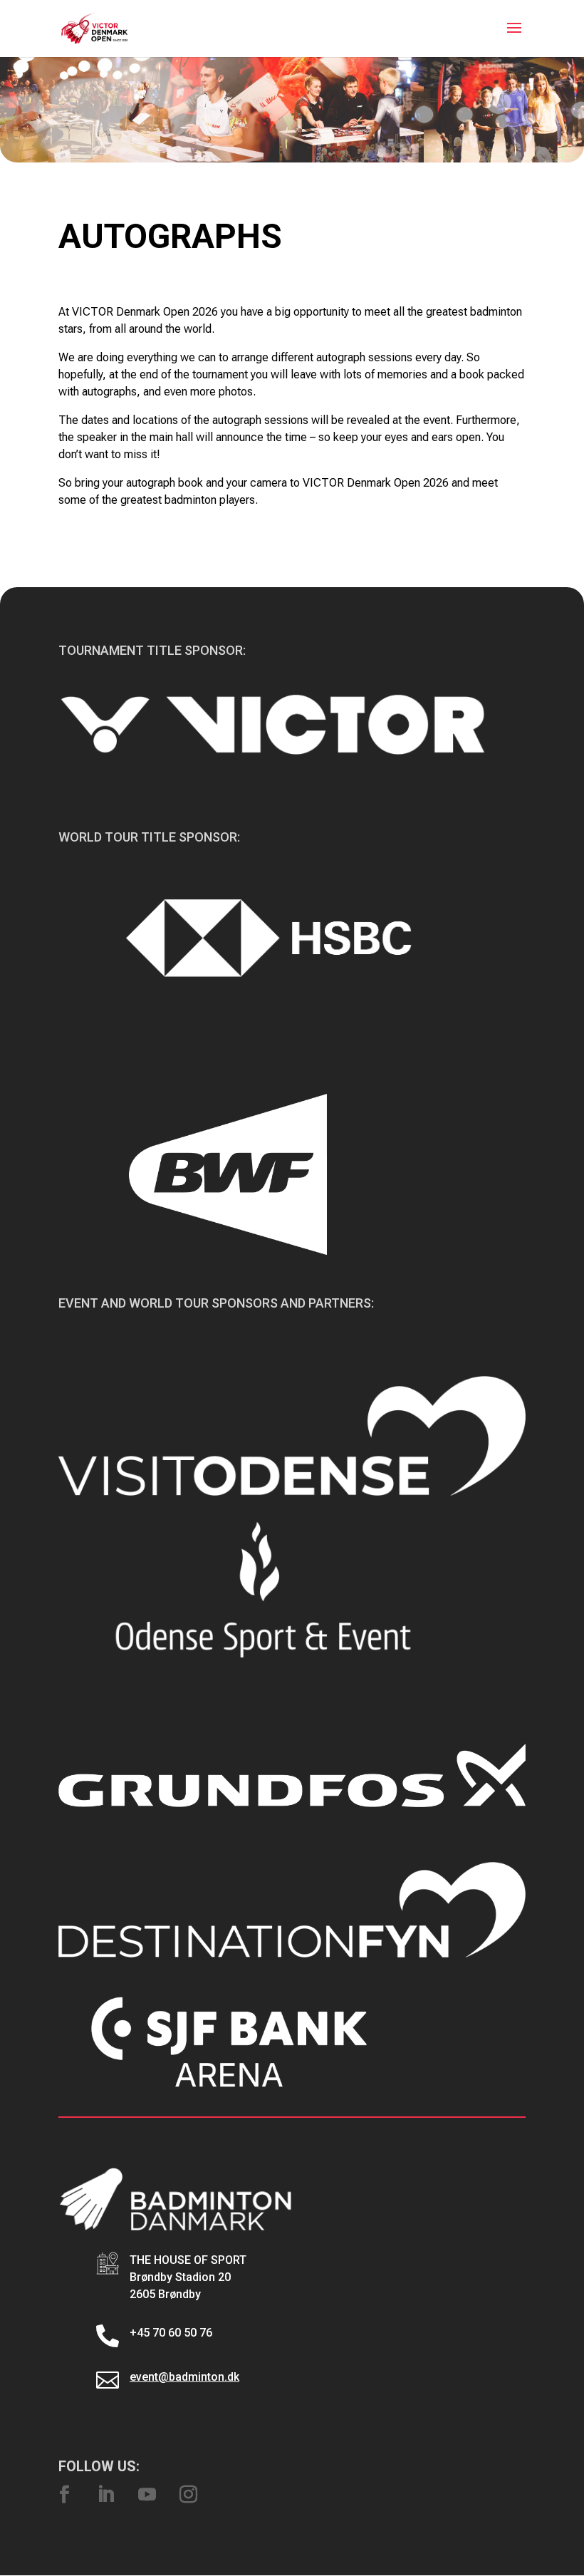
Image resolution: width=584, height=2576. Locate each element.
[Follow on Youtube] (147, 2495)
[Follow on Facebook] (64, 2495)
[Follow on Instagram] (188, 2495)
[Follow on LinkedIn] (105, 2495)
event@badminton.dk (184, 2377)
